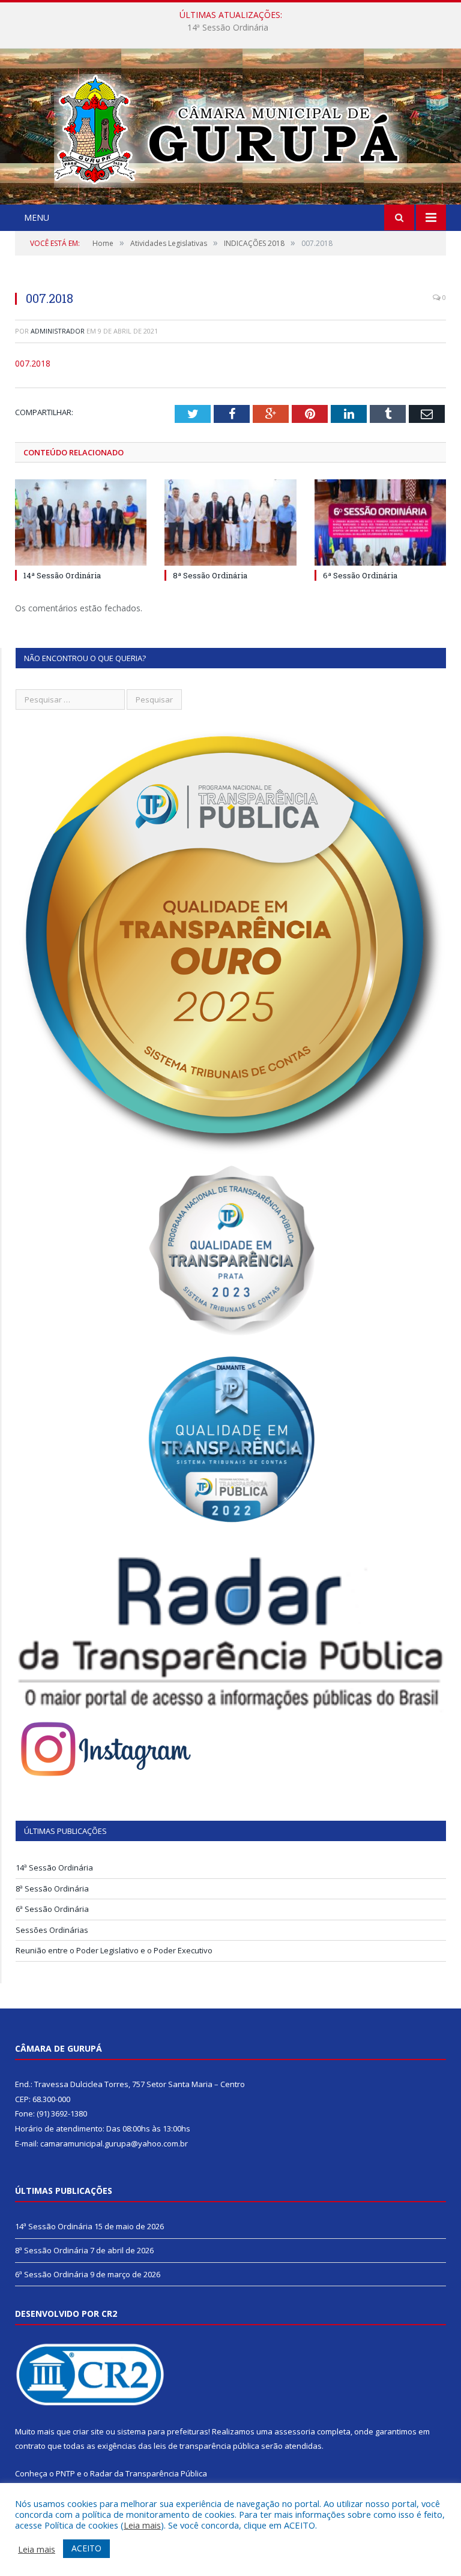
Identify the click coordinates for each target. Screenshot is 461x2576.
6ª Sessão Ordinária (360, 575)
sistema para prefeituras (163, 2431)
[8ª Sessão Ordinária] (230, 522)
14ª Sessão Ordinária (62, 575)
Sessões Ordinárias (52, 1930)
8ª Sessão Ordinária (228, 28)
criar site (88, 2431)
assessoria (295, 2431)
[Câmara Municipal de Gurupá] (230, 128)
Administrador (58, 331)
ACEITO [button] (86, 2548)
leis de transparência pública (206, 2446)
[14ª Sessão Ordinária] (81, 522)
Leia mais (142, 2525)
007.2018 (33, 363)
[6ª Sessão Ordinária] (380, 522)
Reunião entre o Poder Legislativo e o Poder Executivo (114, 1950)
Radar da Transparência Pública (149, 2473)
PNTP (65, 2473)
